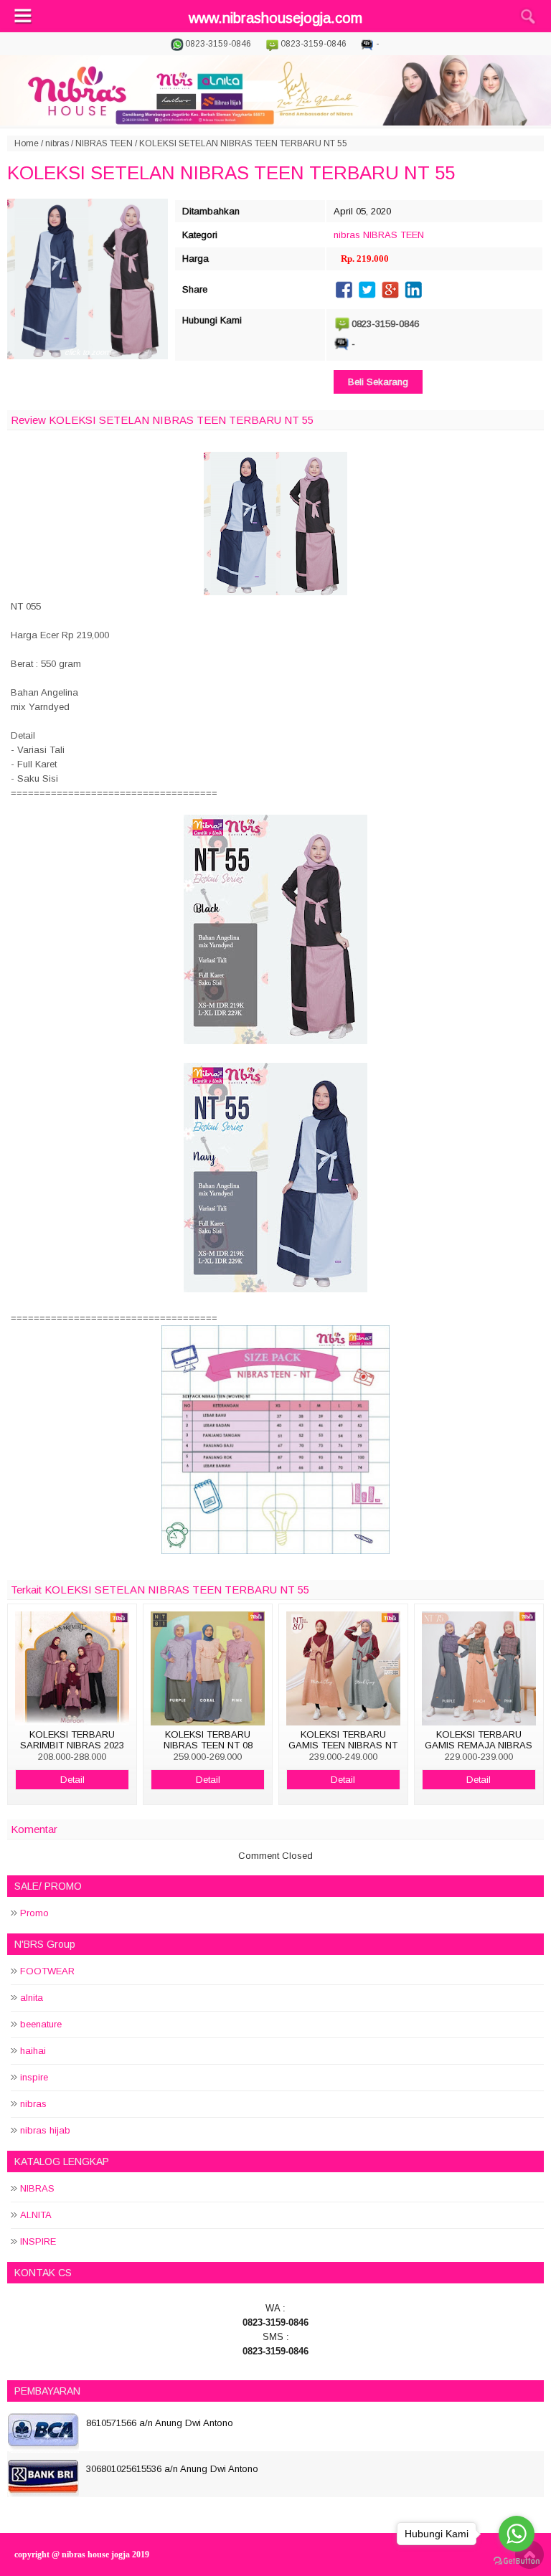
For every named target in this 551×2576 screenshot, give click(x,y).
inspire (34, 2077)
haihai (33, 2051)
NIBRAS (37, 2188)
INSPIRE (38, 2241)
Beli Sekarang (378, 382)
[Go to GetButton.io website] (517, 2561)
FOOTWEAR (47, 1971)
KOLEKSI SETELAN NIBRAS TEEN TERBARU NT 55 (231, 173)
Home (27, 143)
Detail (72, 1780)
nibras (57, 143)
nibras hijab (45, 2130)
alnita (32, 1998)
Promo (34, 1913)
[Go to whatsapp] (517, 2534)
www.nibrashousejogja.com (275, 18)
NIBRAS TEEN (104, 143)
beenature (41, 2024)
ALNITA (36, 2215)
